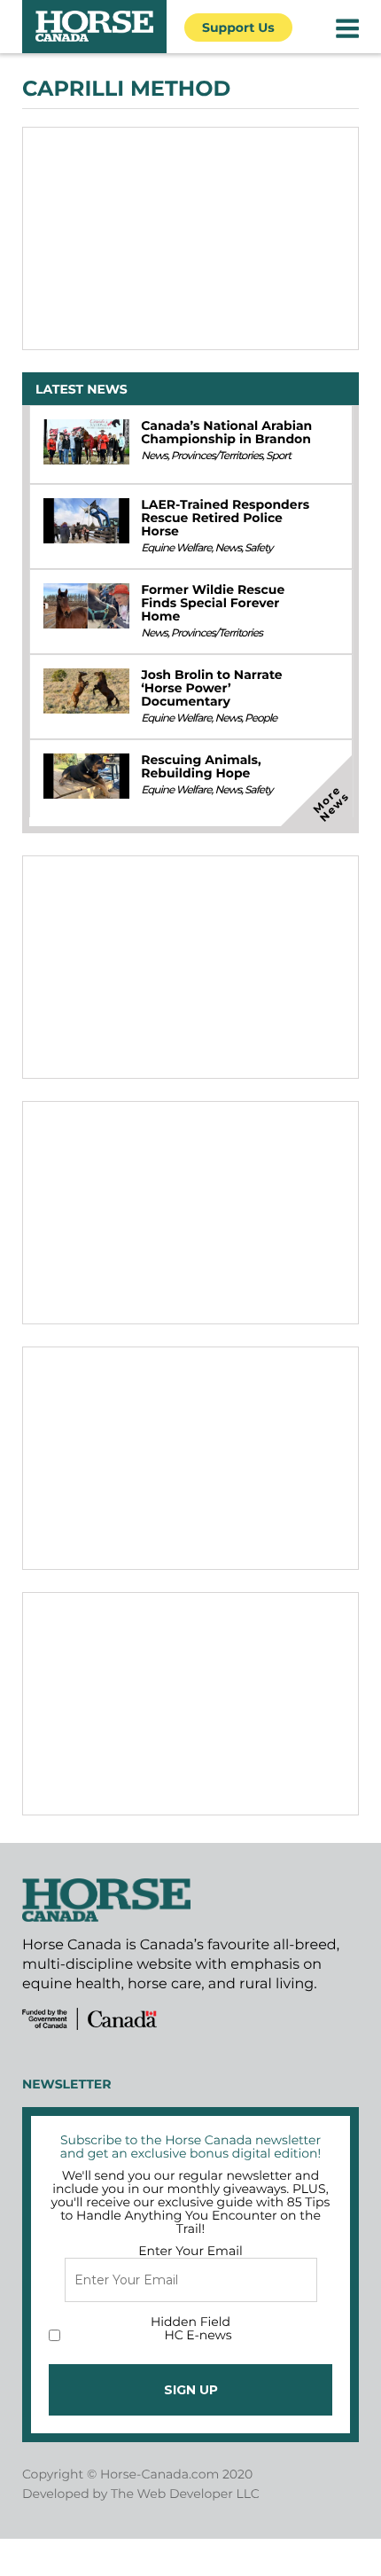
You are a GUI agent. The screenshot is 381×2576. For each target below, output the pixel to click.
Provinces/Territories (217, 456)
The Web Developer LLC (185, 2494)
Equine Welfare (176, 548)
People (260, 718)
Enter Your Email (190, 2251)
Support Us (238, 27)
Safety (258, 548)
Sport (278, 456)
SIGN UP (191, 2390)
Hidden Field (190, 2322)
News (154, 456)
